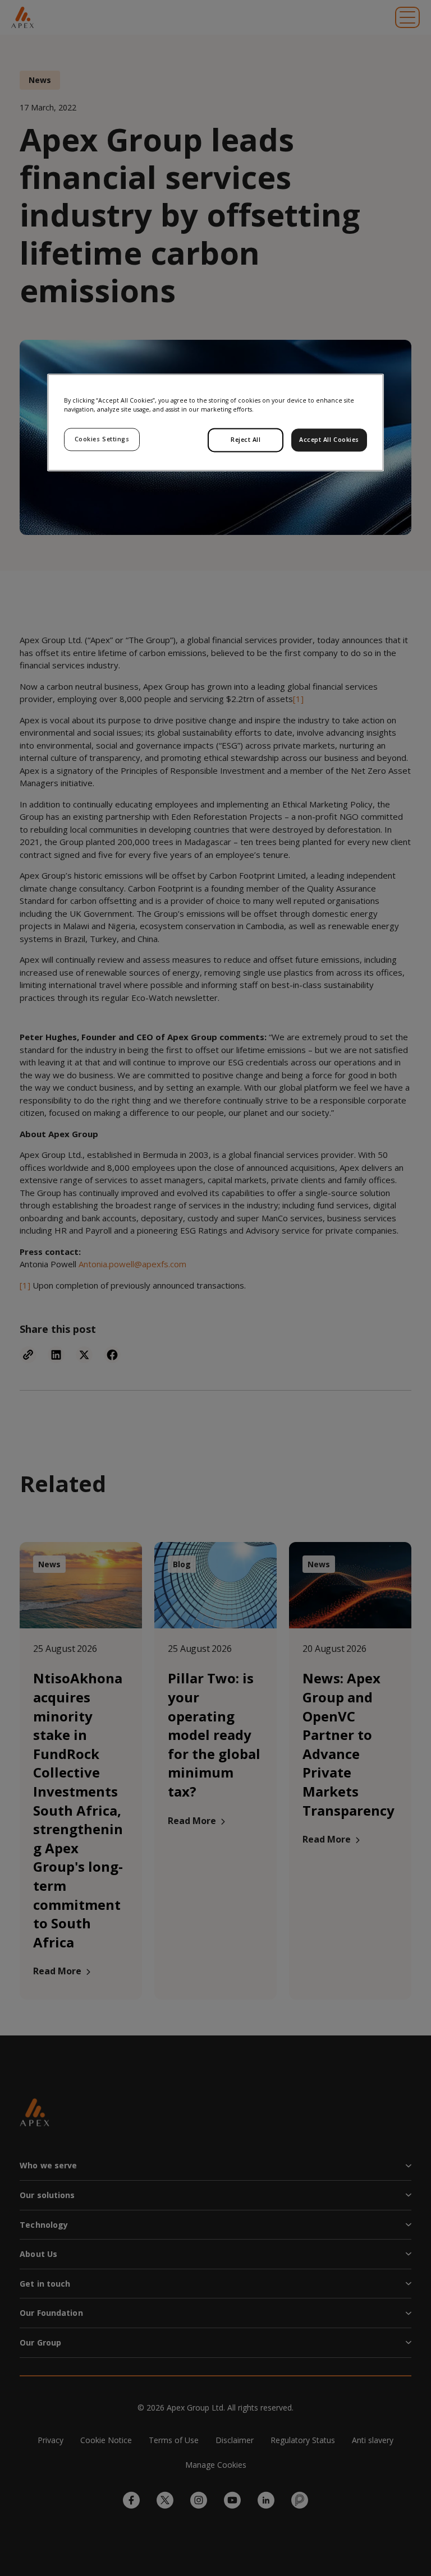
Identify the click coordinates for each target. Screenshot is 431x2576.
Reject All (246, 440)
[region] (215, 422)
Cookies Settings (102, 439)
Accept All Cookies (329, 440)
